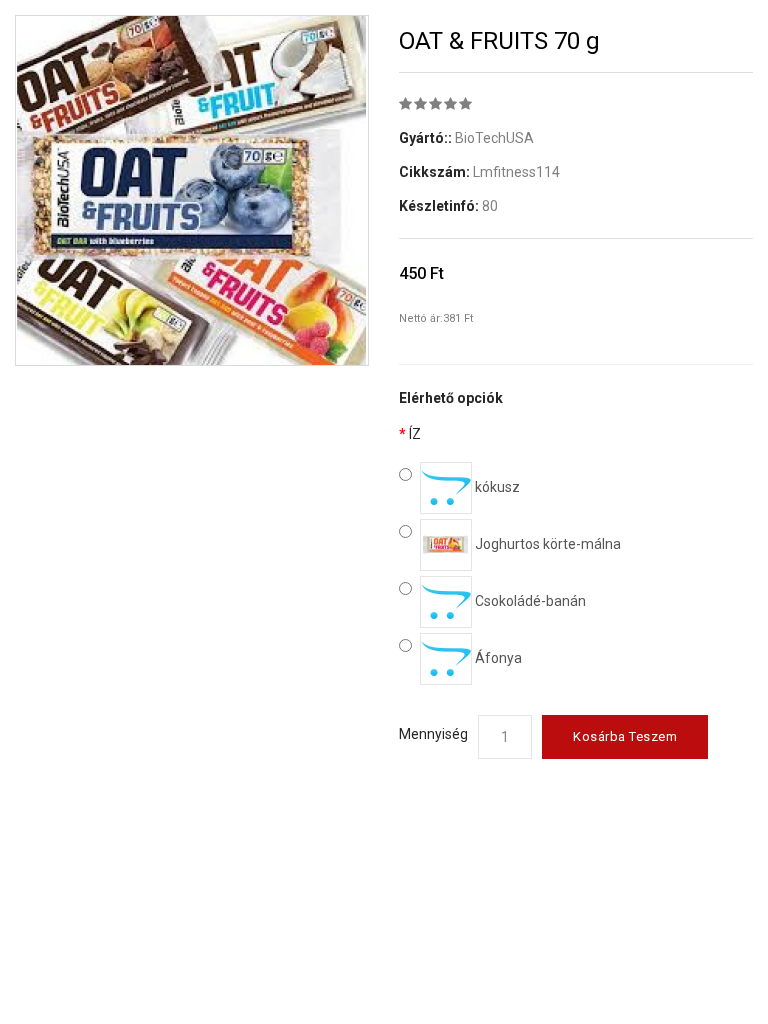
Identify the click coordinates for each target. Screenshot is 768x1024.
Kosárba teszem (625, 736)
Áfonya (497, 658)
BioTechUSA (494, 138)
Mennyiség (433, 734)
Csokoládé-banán (529, 601)
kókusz (496, 487)
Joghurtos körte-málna (546, 544)
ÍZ (415, 434)
